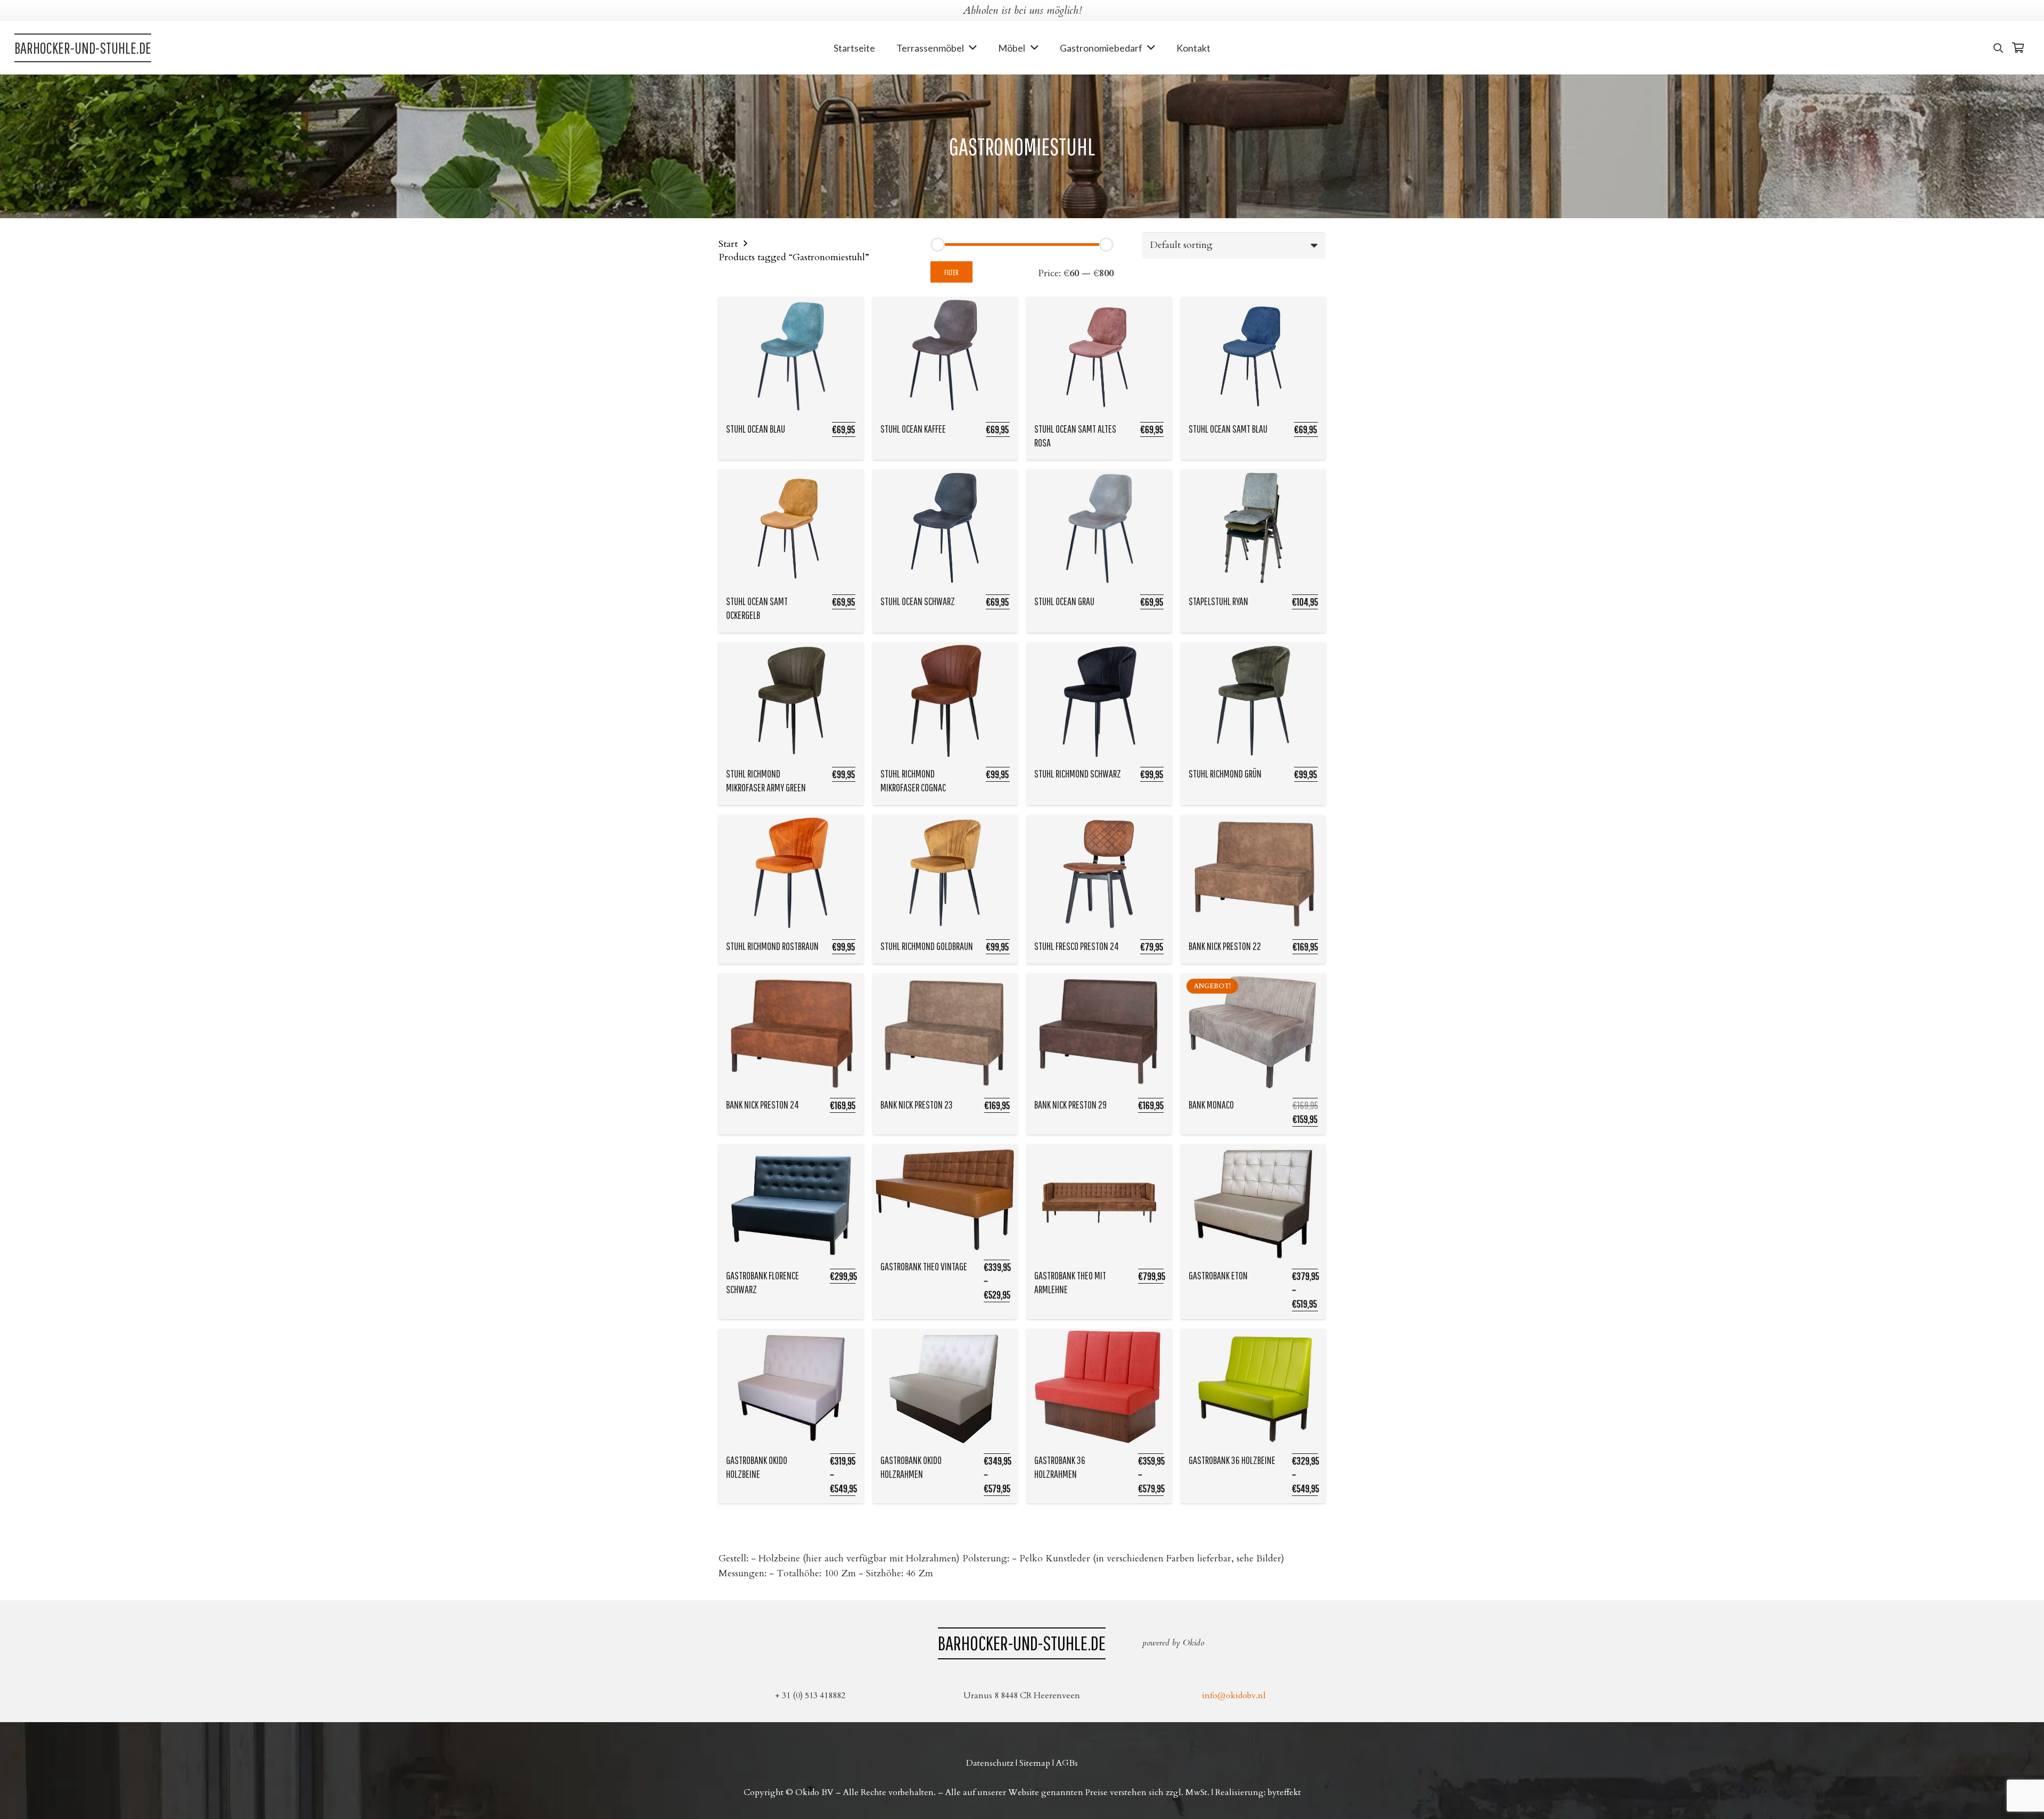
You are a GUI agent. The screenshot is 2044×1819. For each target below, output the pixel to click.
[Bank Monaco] (1254, 1032)
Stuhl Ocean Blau (756, 429)
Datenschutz (990, 1763)
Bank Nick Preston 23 (917, 1105)
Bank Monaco (1211, 1105)
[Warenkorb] (2018, 48)
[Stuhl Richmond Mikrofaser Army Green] (791, 701)
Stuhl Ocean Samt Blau (1228, 429)
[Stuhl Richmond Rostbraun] (791, 873)
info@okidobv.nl (1234, 1696)
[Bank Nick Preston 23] (945, 1032)
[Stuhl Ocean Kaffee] (945, 355)
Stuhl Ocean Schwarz (918, 601)
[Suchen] (1998, 48)
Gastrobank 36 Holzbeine (1232, 1460)
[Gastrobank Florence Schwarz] (791, 1203)
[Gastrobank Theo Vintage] (945, 1198)
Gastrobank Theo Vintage (924, 1266)
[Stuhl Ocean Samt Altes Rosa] (1099, 355)
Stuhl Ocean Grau (1064, 601)
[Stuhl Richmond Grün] (1254, 701)
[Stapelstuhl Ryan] (1254, 528)
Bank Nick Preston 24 (763, 1105)
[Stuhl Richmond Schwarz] (1099, 701)
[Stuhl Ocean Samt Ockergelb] (791, 528)
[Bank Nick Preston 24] (791, 1032)
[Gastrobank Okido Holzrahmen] (945, 1387)
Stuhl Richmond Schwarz (1078, 774)
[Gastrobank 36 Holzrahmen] (1099, 1387)
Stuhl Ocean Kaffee (913, 429)
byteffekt (1284, 1792)
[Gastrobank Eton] (1254, 1203)
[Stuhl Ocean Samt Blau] (1254, 355)
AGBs (1067, 1763)
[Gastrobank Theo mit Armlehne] (1099, 1203)
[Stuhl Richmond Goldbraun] (945, 873)
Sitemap (1035, 1763)
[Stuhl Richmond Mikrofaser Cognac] (945, 701)
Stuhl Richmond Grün (1225, 774)
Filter (951, 272)
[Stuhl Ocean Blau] (791, 355)
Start (728, 244)
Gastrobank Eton (1218, 1275)
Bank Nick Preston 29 (1070, 1105)
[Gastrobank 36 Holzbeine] (1254, 1387)
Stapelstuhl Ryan (1218, 601)
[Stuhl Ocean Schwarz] (945, 528)
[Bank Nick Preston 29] (1099, 1032)
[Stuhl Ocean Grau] (1099, 528)
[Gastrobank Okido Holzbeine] (791, 1387)
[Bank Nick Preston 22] (1254, 873)
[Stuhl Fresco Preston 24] (1099, 873)
